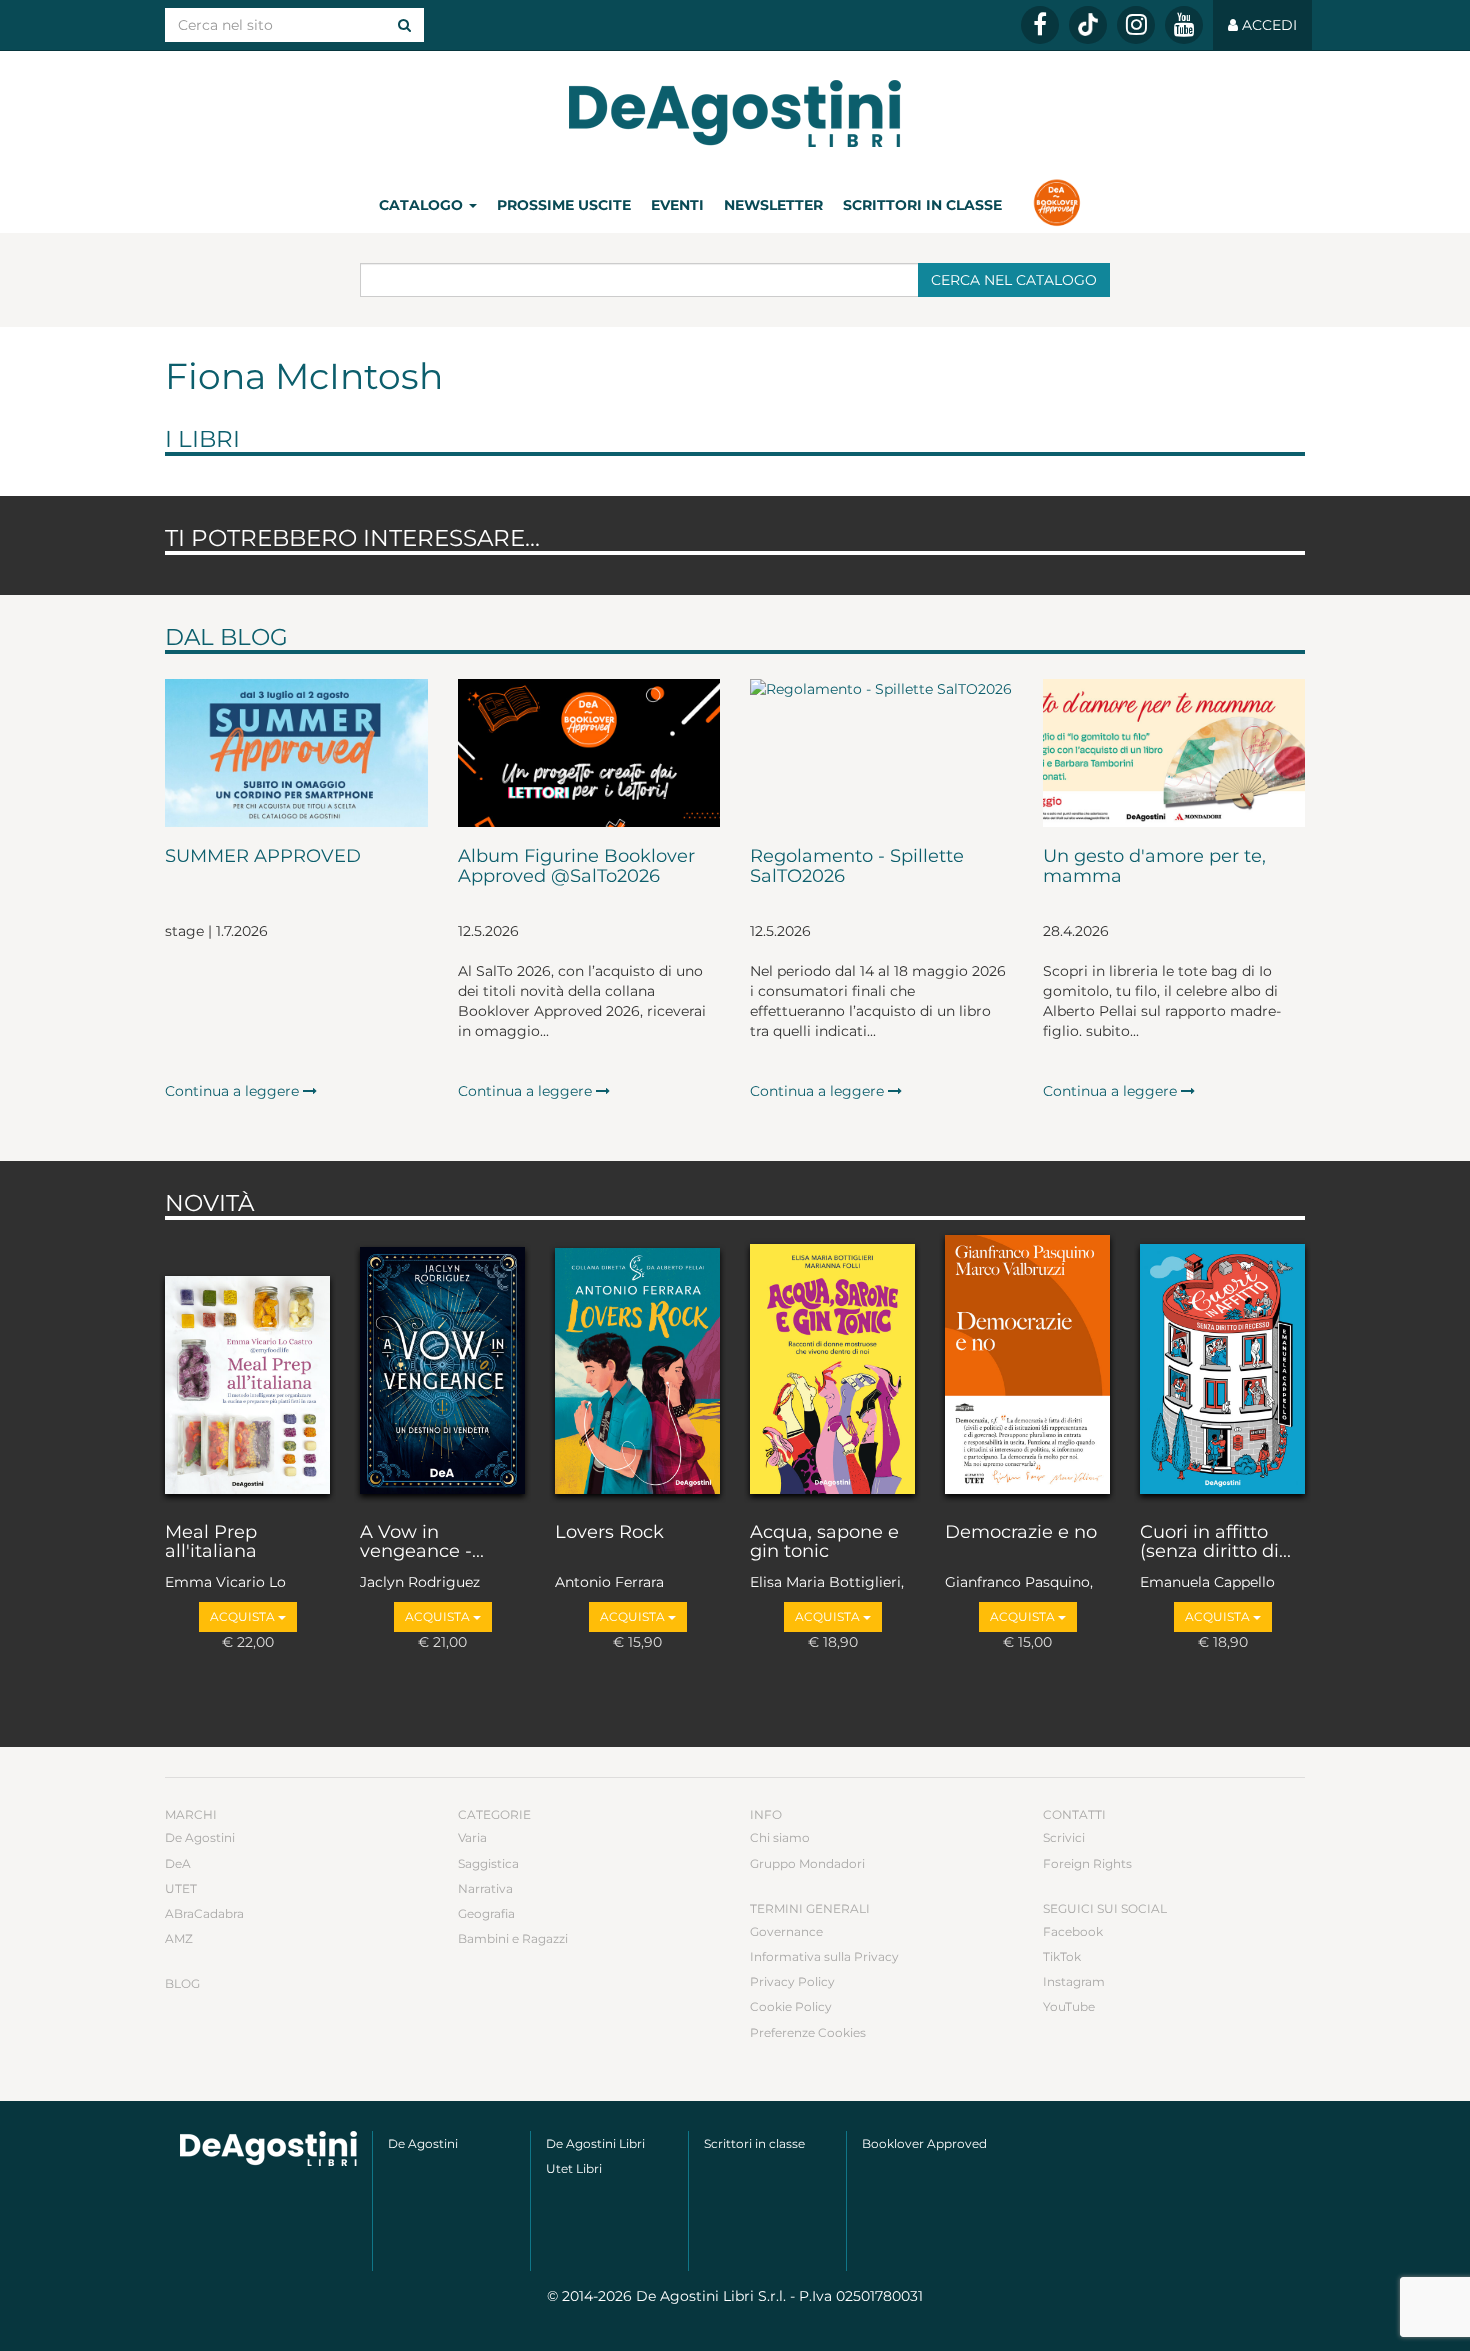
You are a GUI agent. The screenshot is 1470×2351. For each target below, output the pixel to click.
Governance (786, 1931)
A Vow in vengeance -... (422, 1543)
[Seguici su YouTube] (1184, 25)
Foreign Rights (1087, 1863)
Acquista (244, 1616)
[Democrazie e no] (1027, 1366)
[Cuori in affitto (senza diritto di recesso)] (1222, 1366)
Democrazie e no (1021, 1533)
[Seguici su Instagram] (1136, 25)
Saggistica (488, 1863)
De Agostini (200, 1837)
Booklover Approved (924, 2143)
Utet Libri (574, 2168)
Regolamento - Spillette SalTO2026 (857, 867)
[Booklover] (1056, 205)
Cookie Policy (791, 2006)
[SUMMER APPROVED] (296, 753)
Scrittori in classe (922, 205)
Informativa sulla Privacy (824, 1956)
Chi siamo (780, 1837)
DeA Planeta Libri (735, 113)
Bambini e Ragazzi (513, 1938)
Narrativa (485, 1888)
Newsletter (773, 205)
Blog (182, 1983)
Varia (472, 1837)
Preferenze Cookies (808, 2032)
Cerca (1014, 280)
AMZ (179, 1938)
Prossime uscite (564, 205)
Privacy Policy (792, 1981)
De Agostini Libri (595, 2143)
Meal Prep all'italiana (211, 1543)
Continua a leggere (234, 1091)
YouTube (1069, 2006)
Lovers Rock (609, 1533)
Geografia (486, 1913)
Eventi (677, 205)
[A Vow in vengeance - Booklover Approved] (442, 1366)
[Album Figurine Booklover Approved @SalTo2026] (589, 753)
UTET (181, 1888)
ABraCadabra (204, 1913)
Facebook (1073, 1931)
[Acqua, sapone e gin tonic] (832, 1366)
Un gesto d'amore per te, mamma (1154, 867)
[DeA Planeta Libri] (268, 2148)
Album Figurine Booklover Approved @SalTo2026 (576, 867)
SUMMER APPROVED (263, 857)
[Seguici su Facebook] (1040, 25)
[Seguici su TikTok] (1088, 25)
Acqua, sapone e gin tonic (824, 1543)
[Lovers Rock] (637, 1366)
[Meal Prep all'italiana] (247, 1366)
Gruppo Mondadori (807, 1863)
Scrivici (1064, 1837)
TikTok (1062, 1956)
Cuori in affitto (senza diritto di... (1215, 1543)
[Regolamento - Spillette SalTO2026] (881, 753)
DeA (178, 1863)
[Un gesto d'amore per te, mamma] (1174, 753)
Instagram (1074, 1981)
